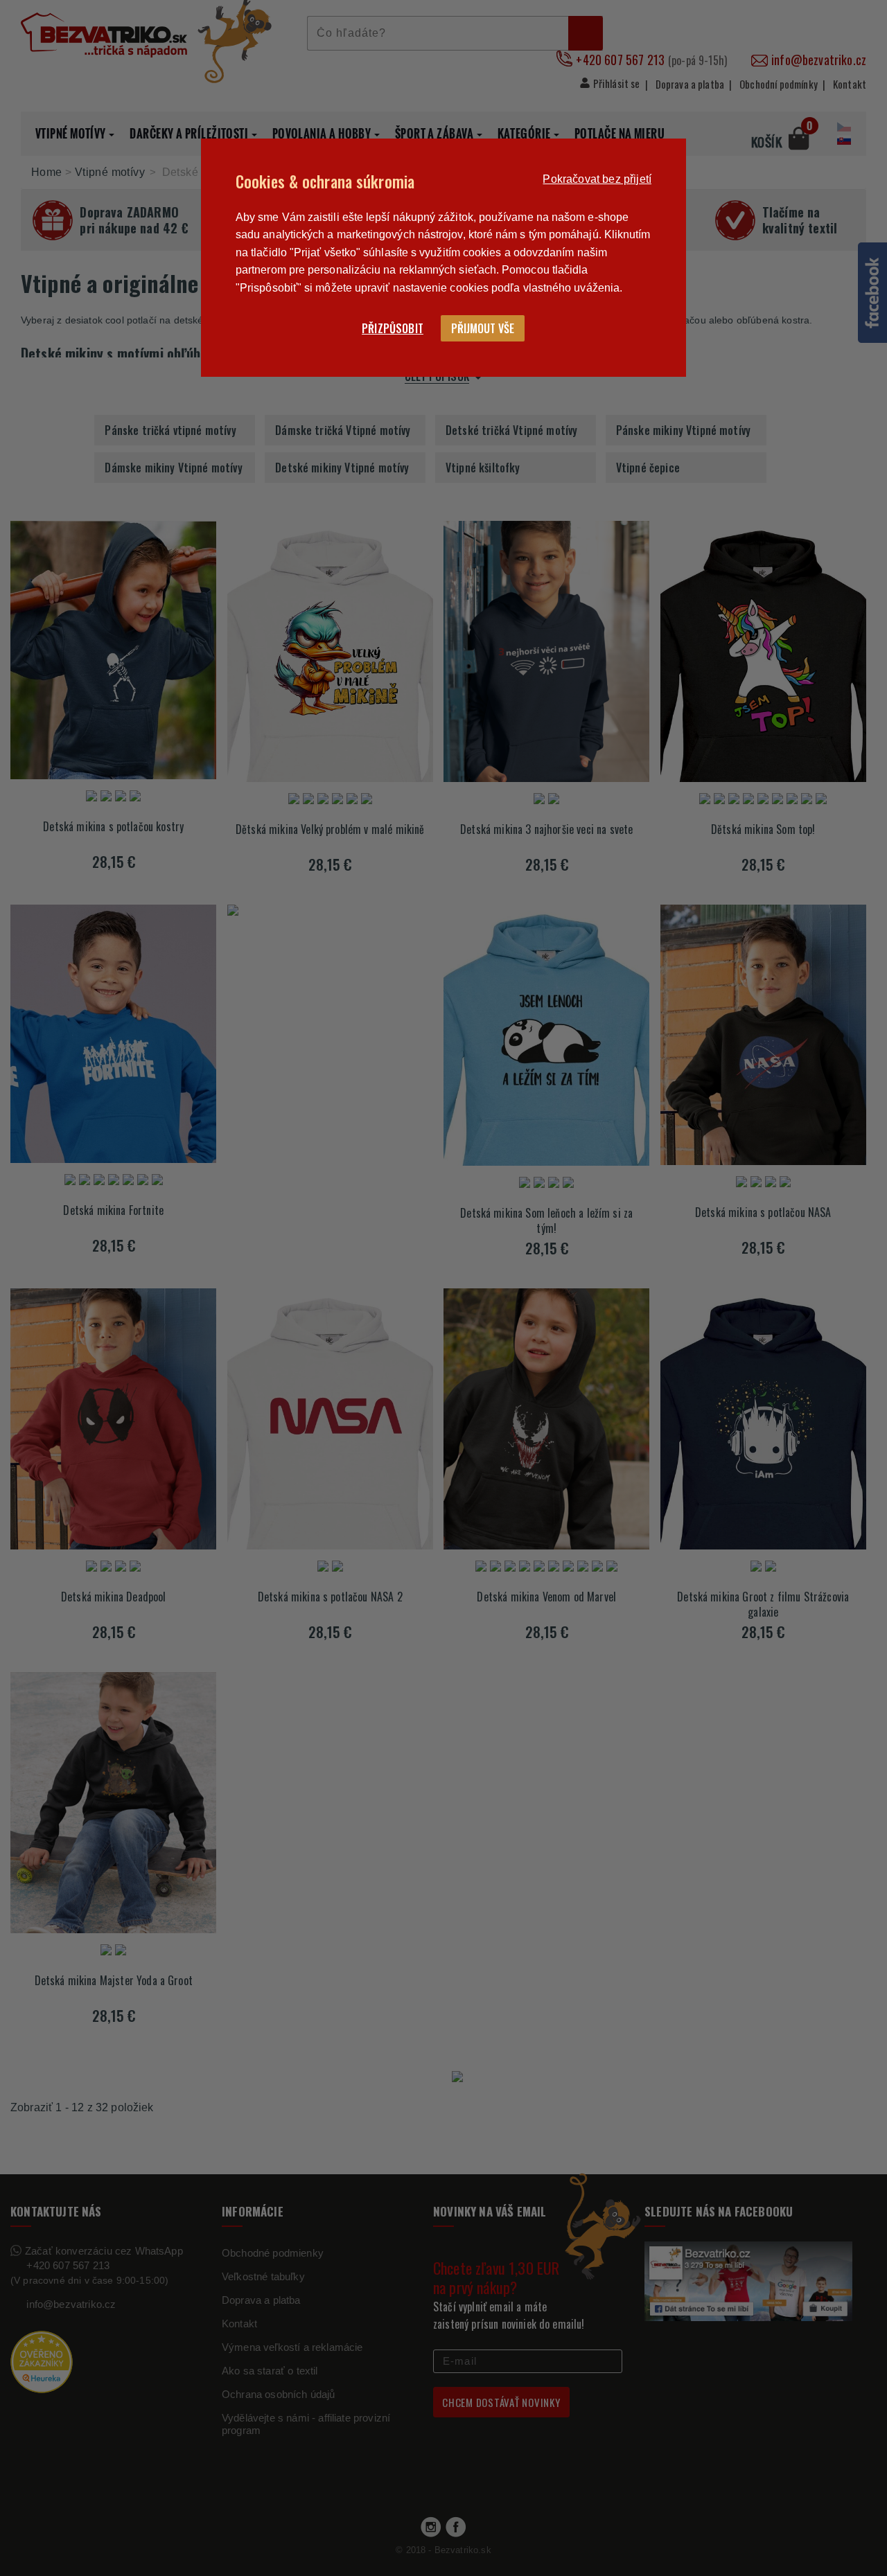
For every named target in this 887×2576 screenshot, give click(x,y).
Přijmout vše (483, 328)
